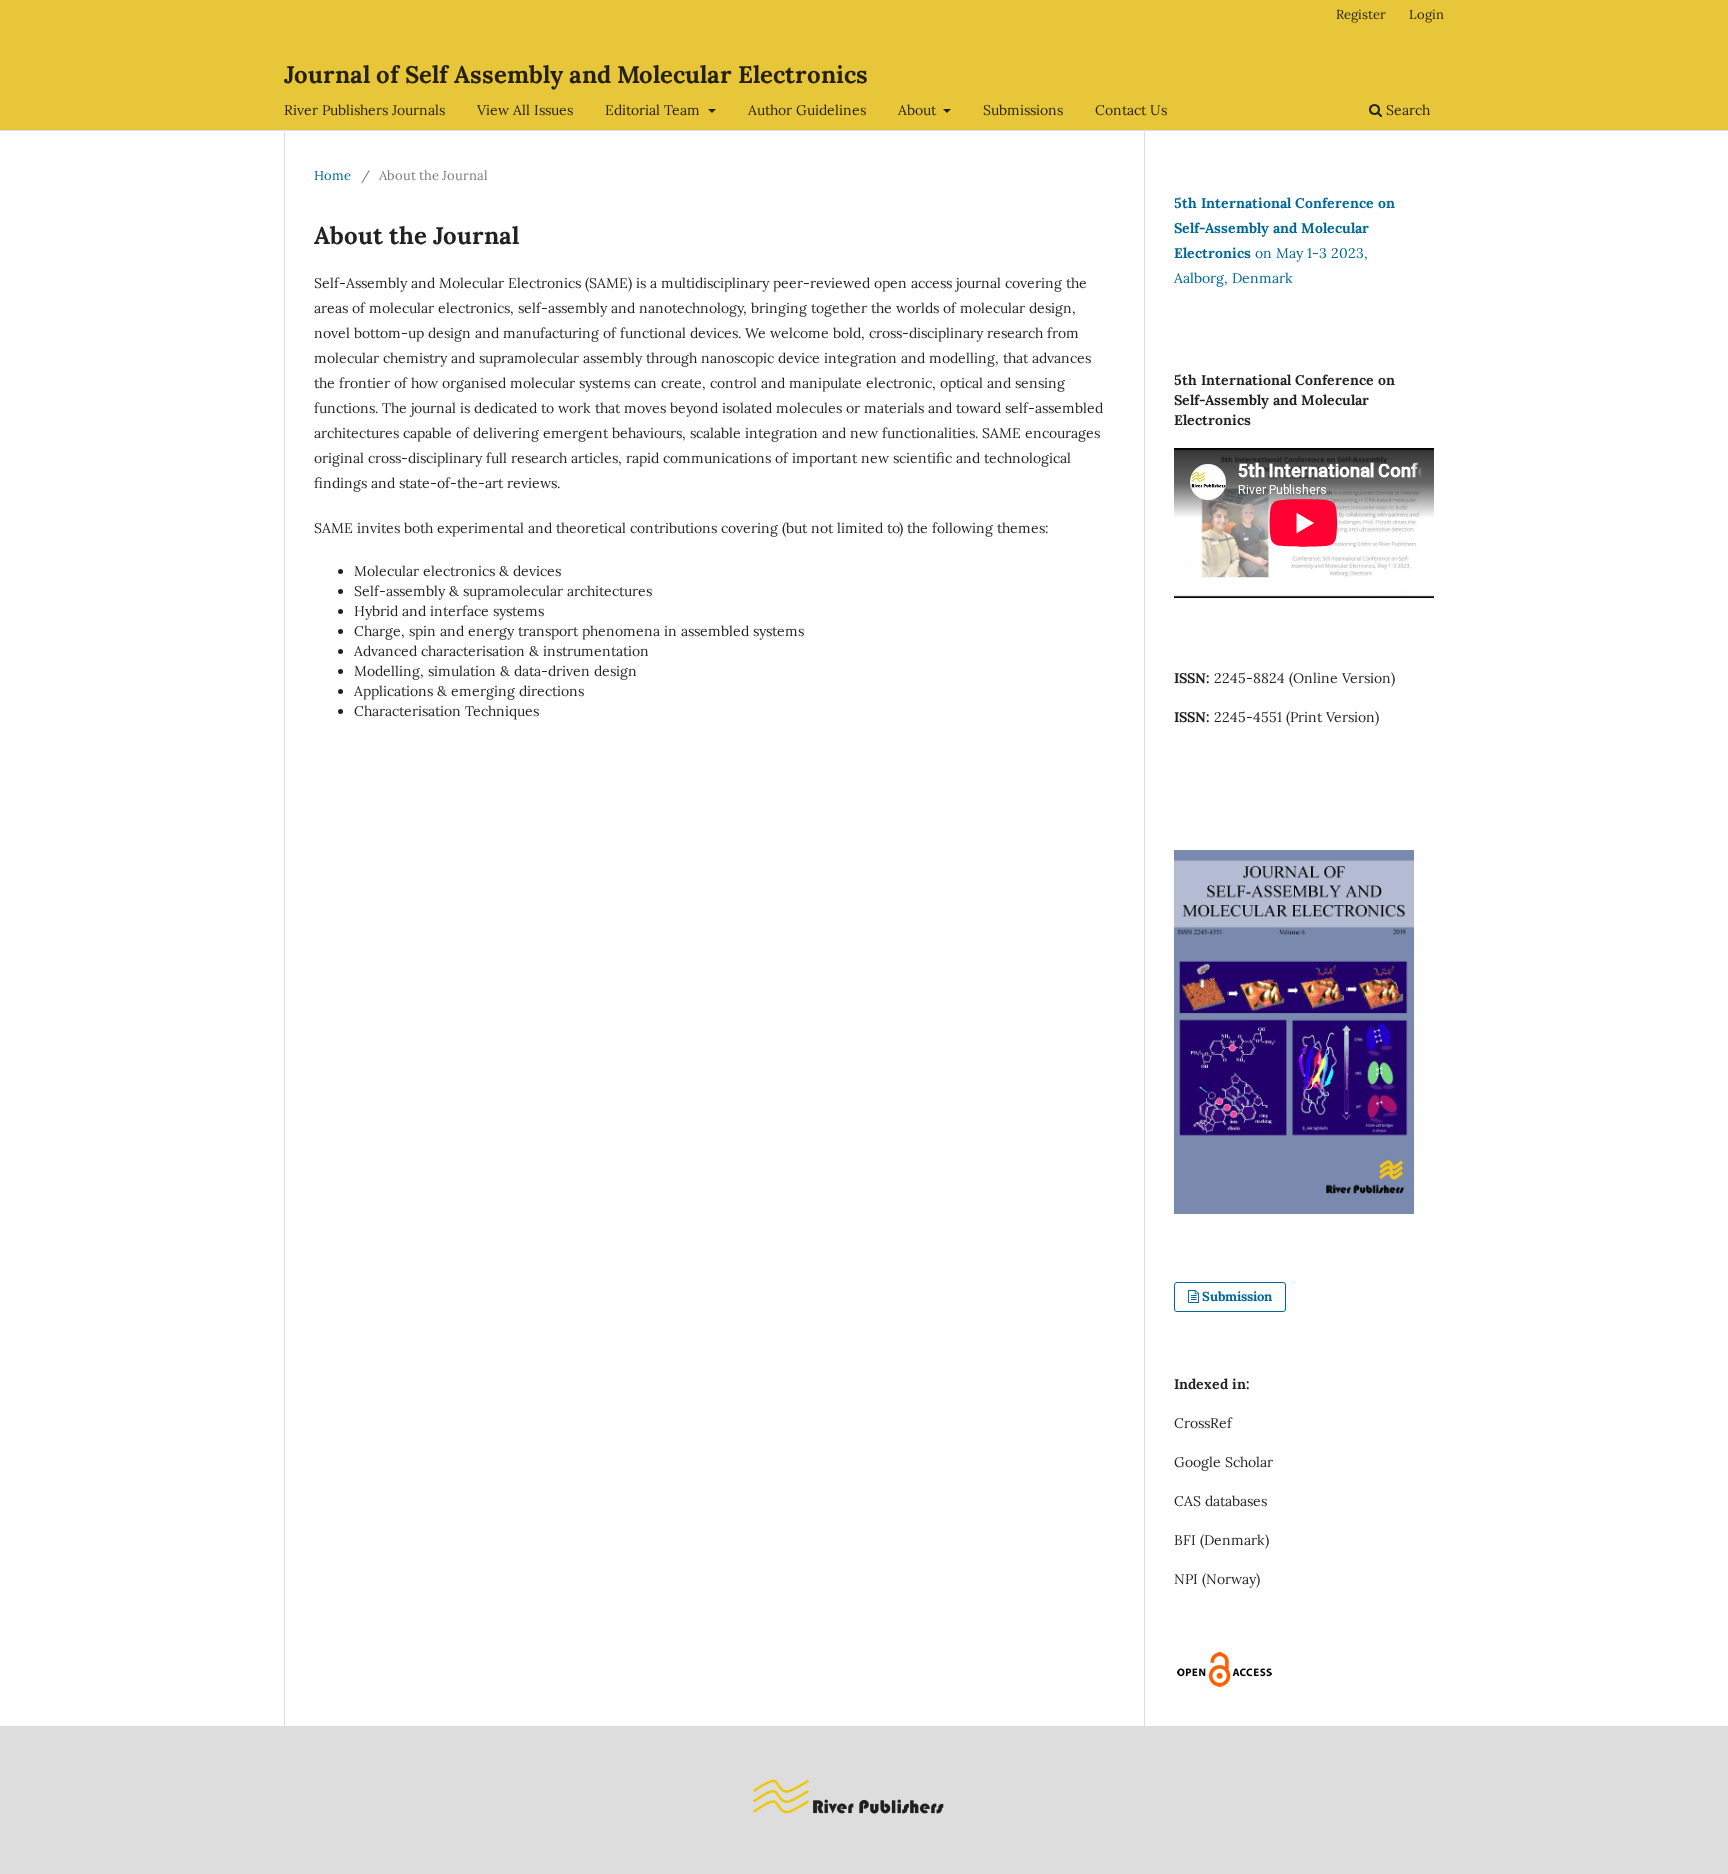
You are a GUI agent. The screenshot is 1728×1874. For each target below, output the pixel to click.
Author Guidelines (807, 110)
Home (332, 175)
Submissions (1023, 110)
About (919, 110)
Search (1406, 110)
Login (1426, 14)
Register (1361, 14)
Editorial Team (654, 110)
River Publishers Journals (364, 110)
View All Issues (525, 110)
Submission (1237, 1296)
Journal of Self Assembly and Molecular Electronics (576, 74)
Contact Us (1131, 110)
